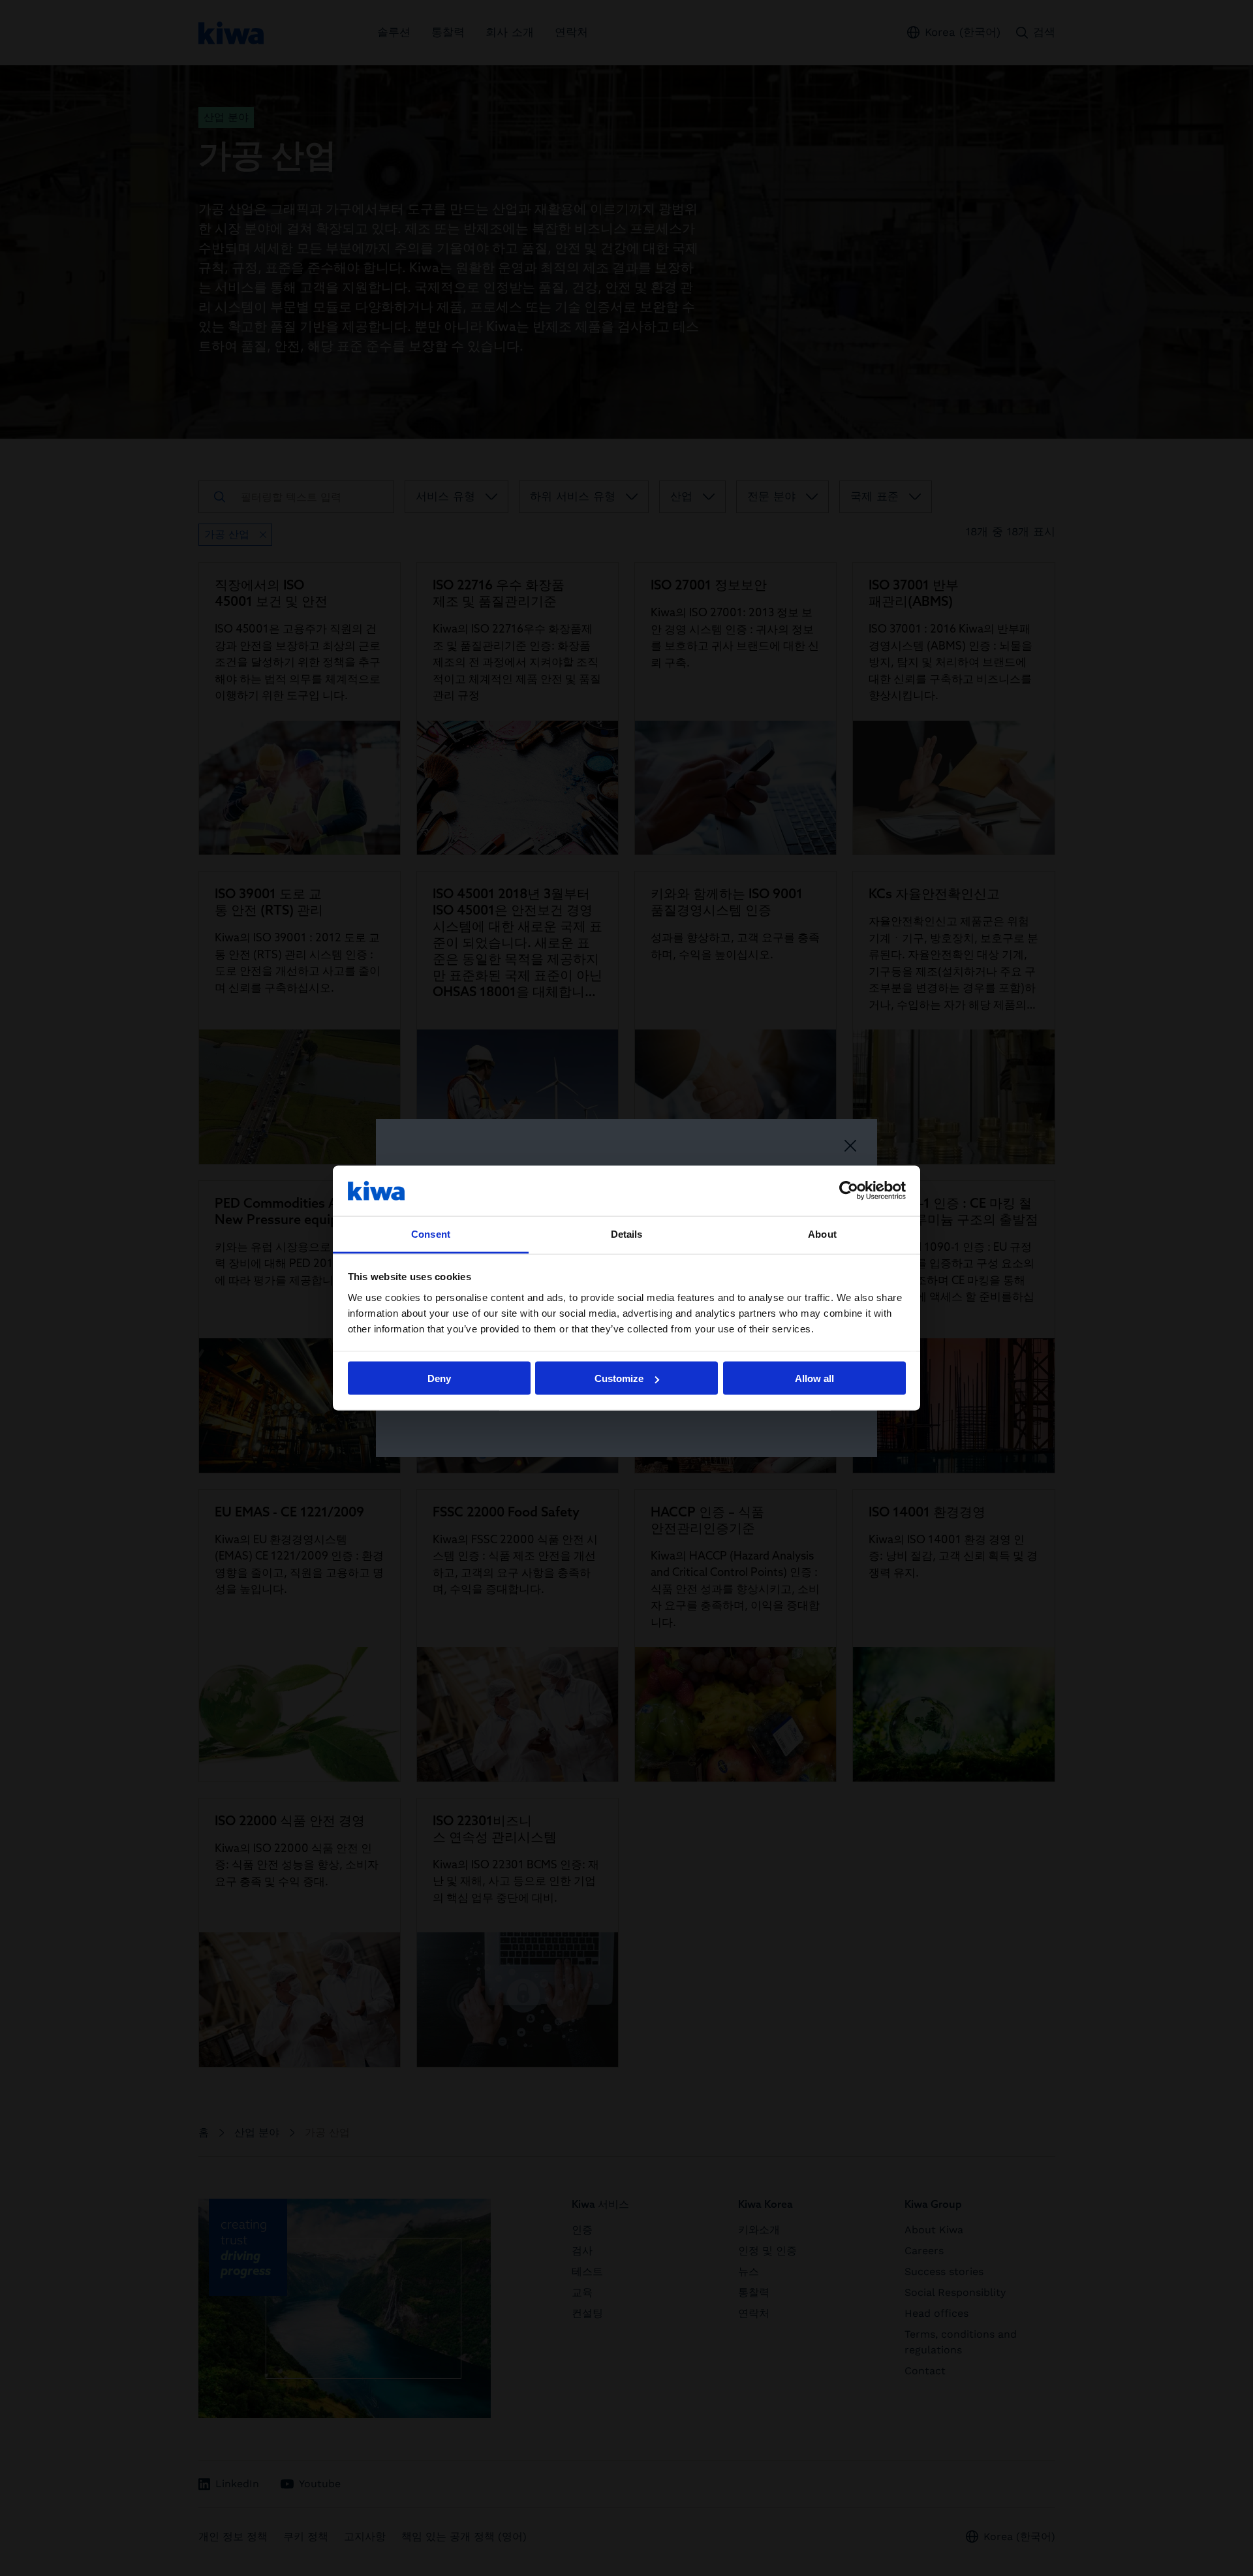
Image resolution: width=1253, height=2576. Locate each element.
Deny (439, 1378)
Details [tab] (627, 1233)
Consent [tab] (431, 1233)
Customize (619, 1378)
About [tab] (822, 1233)
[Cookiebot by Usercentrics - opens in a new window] (849, 1191)
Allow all (814, 1378)
